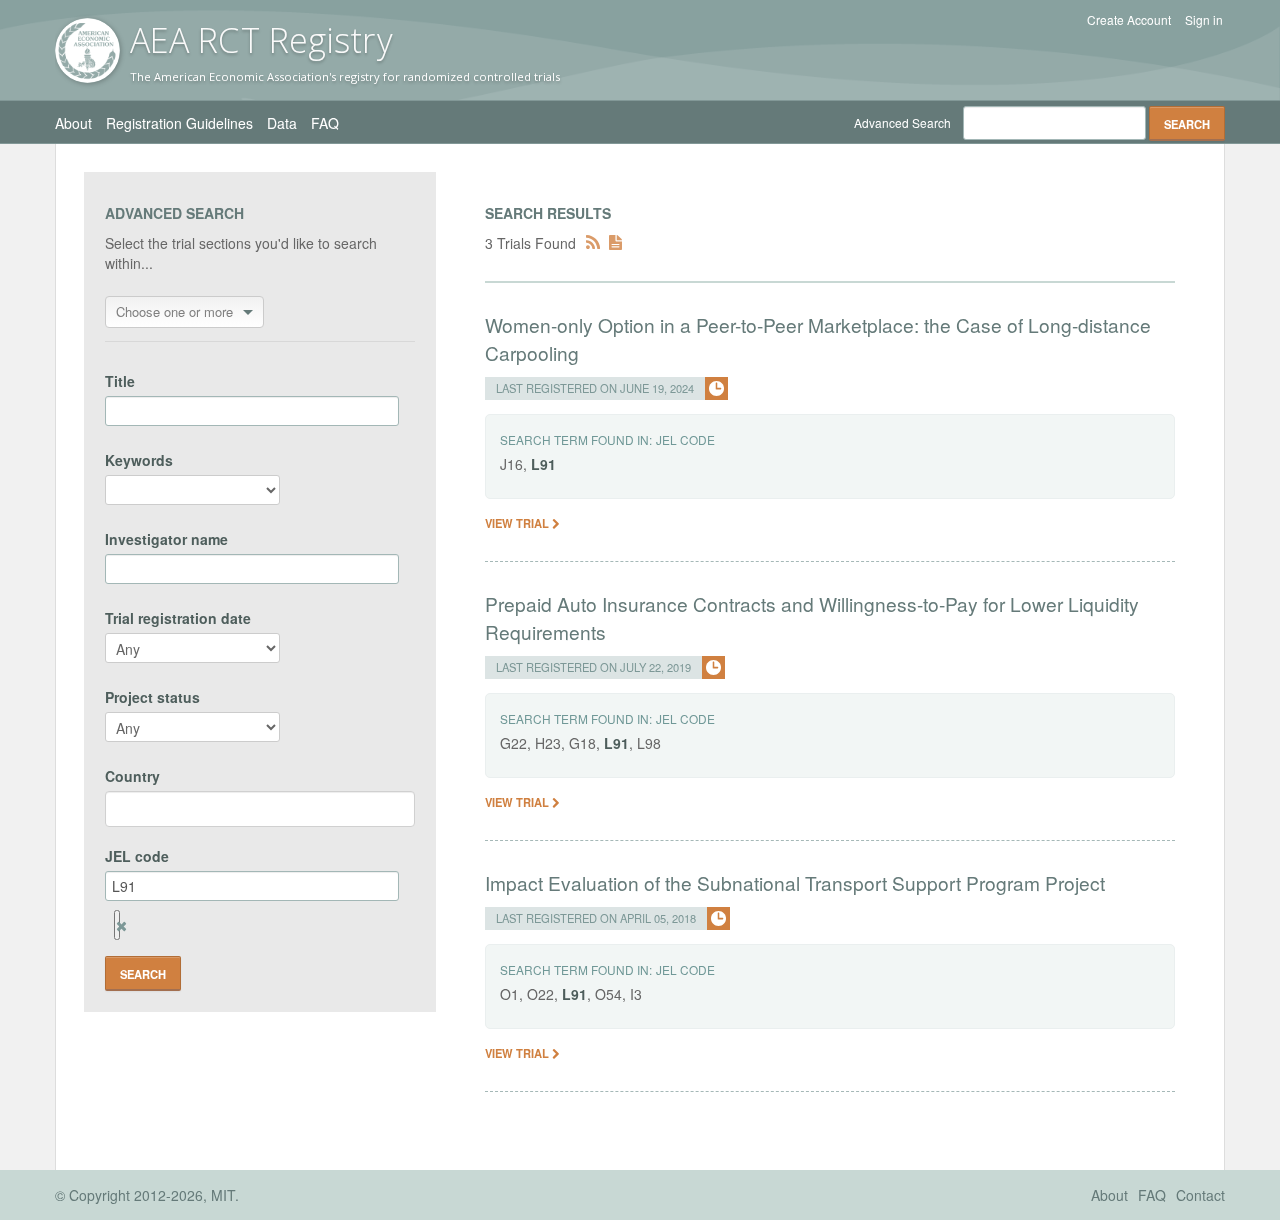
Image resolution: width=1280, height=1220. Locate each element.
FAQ (325, 123)
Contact (1200, 1195)
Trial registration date (178, 618)
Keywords (139, 460)
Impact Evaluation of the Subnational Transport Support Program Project (795, 882)
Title (120, 381)
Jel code (685, 439)
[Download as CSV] (615, 243)
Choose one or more (174, 311)
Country (132, 776)
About (73, 123)
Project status (152, 697)
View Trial (518, 523)
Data (282, 123)
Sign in (1204, 20)
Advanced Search (902, 122)
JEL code (137, 856)
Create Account (1129, 20)
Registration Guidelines (179, 123)
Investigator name (166, 539)
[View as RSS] (593, 243)
